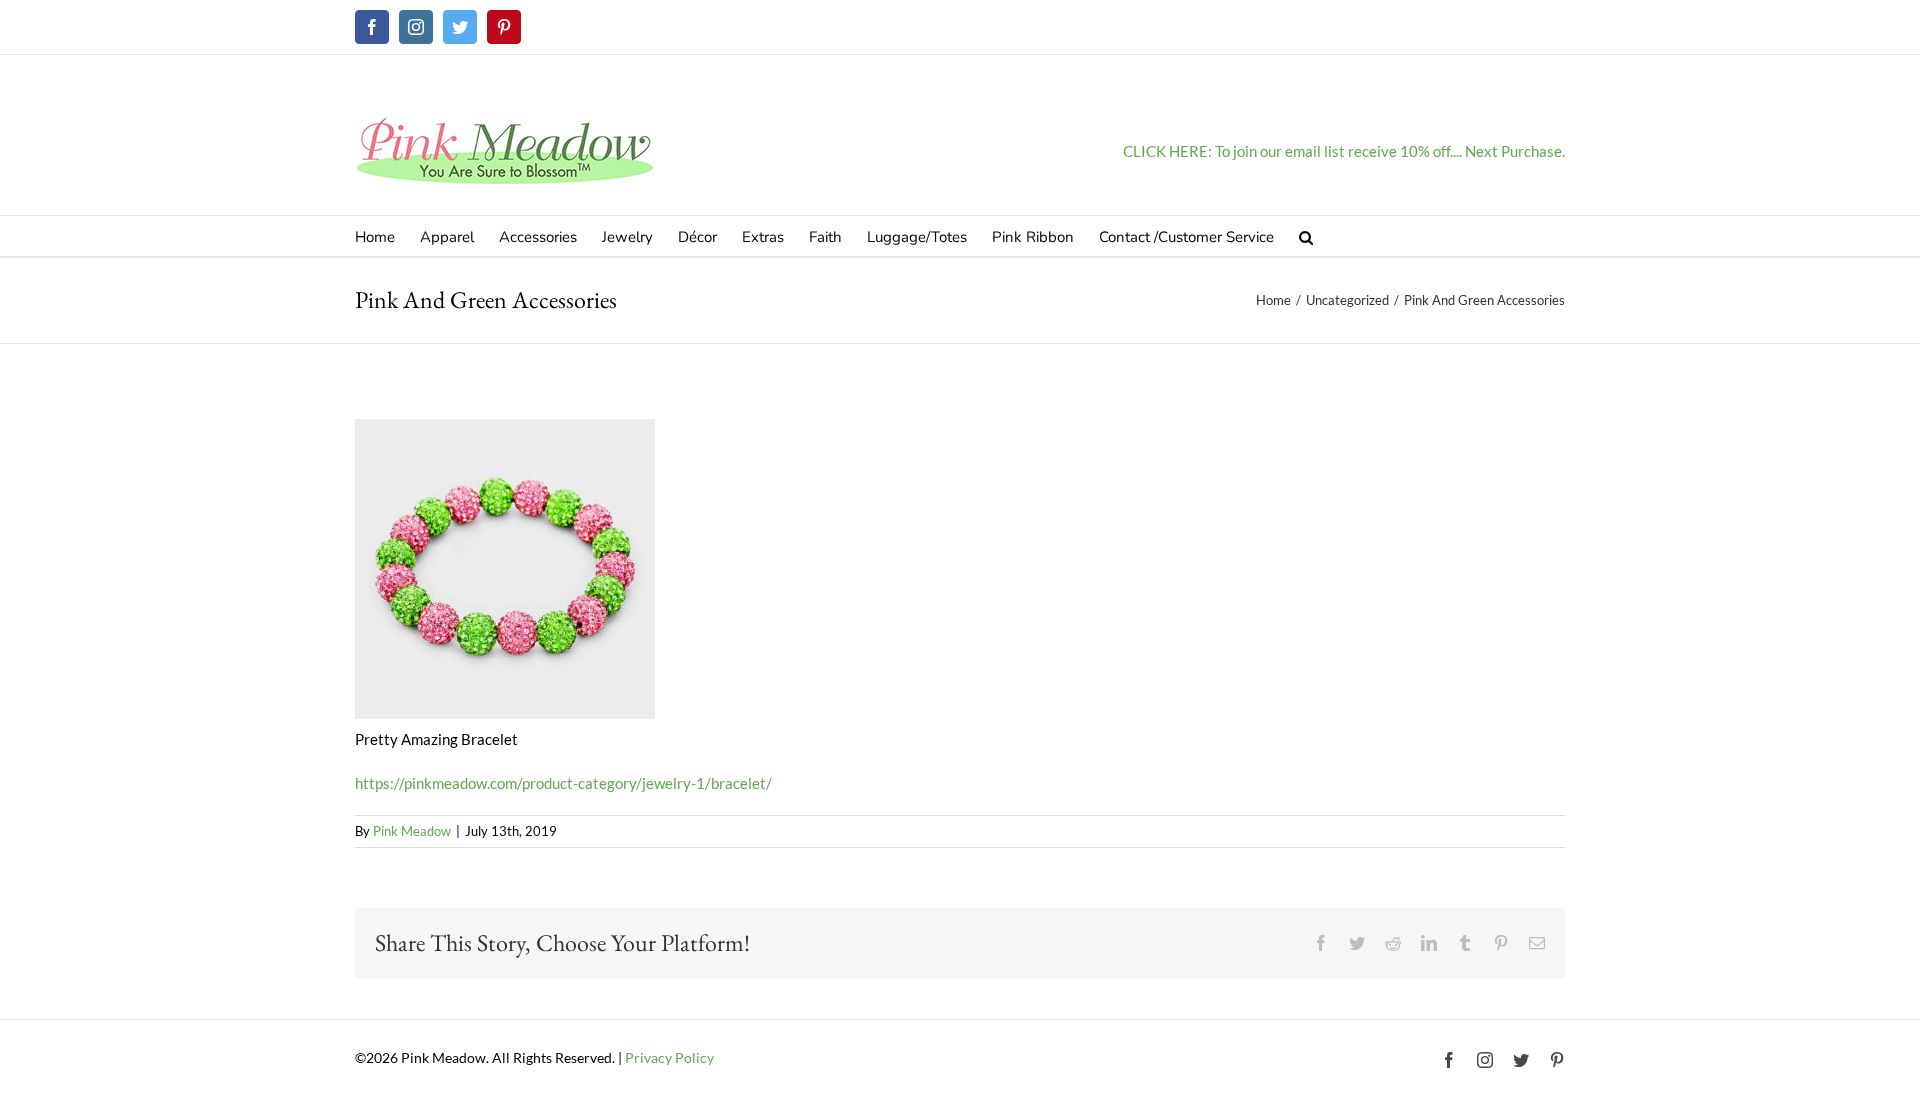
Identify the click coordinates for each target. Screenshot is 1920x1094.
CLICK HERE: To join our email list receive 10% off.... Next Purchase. (1344, 151)
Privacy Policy (669, 1057)
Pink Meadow (412, 831)
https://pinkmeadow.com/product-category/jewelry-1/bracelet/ (563, 783)
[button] (1306, 236)
